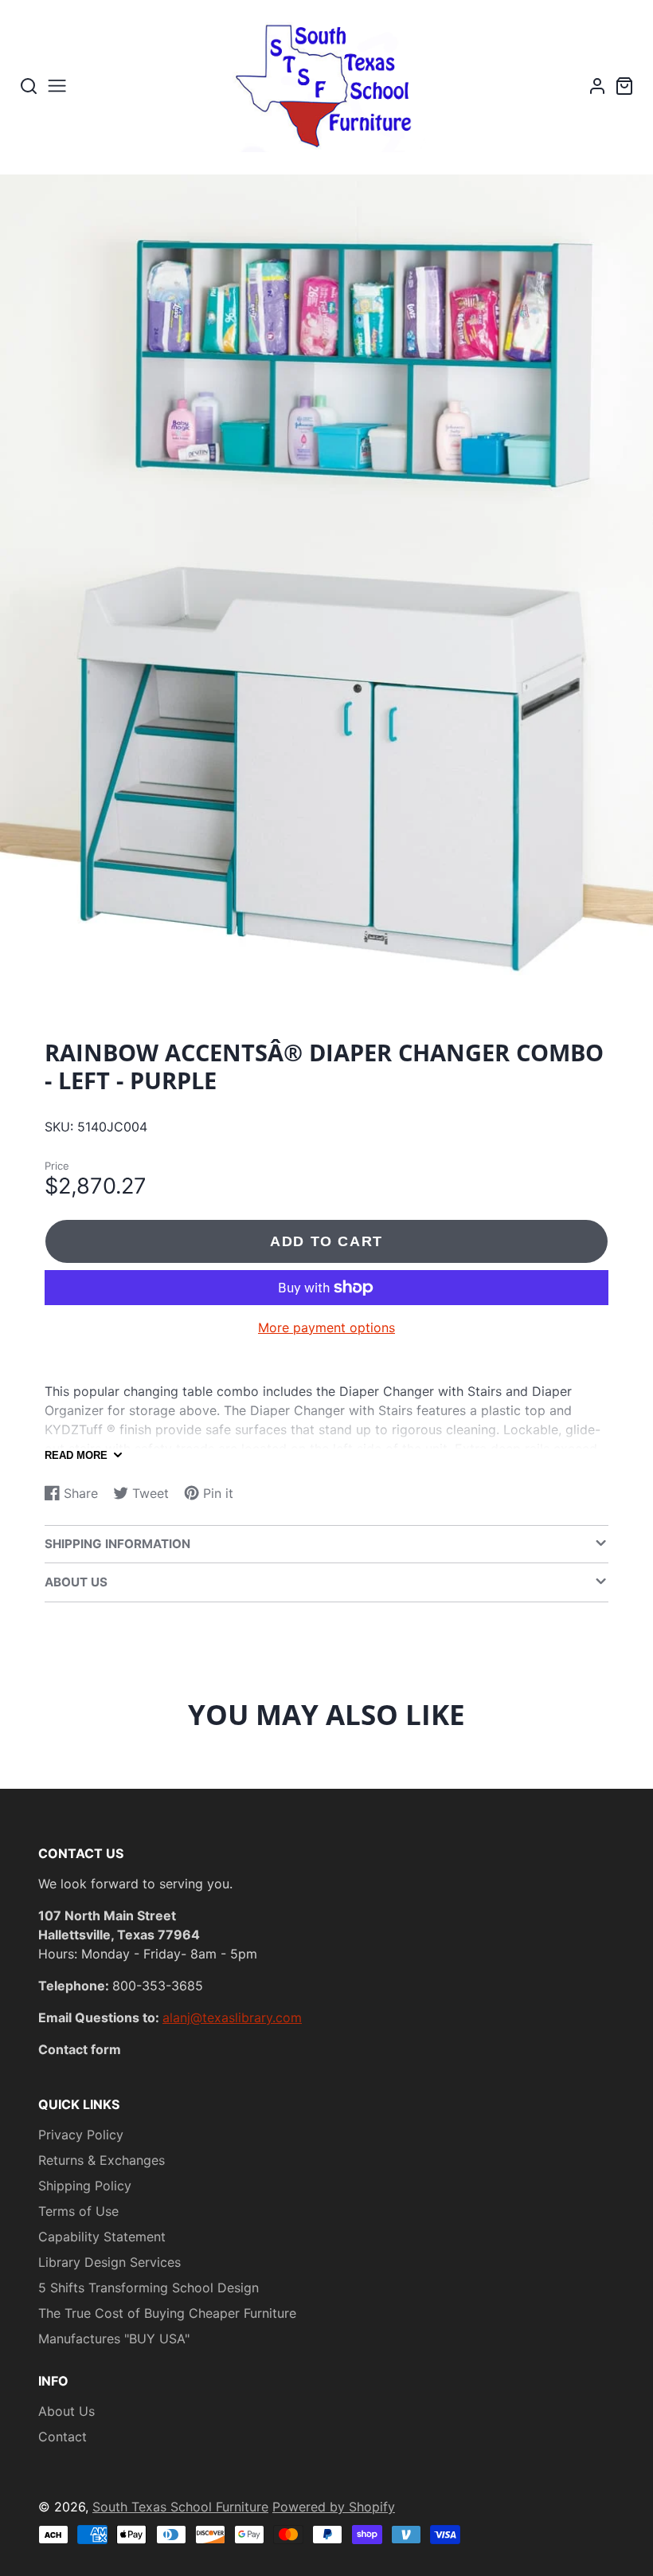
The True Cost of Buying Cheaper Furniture (167, 2313)
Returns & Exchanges (102, 2160)
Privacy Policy (81, 2135)
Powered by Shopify (334, 2507)
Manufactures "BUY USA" (114, 2339)
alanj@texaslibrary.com (232, 2017)
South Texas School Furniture (180, 2507)
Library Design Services (109, 2262)
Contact (63, 2437)
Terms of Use (78, 2211)
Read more (76, 1455)
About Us (66, 2411)
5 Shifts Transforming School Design (149, 2288)
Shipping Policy (85, 2186)
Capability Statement (102, 2237)
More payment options (326, 1327)
